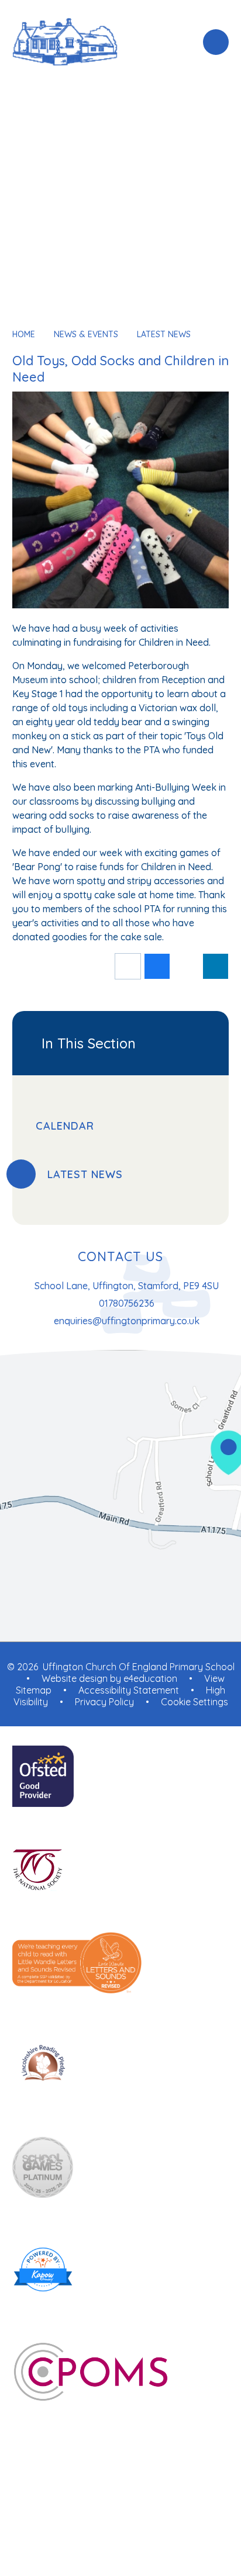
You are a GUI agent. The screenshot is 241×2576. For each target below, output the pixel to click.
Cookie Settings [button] (194, 1702)
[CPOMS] (121, 2373)
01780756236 (127, 1303)
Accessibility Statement (129, 1690)
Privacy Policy (104, 1702)
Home (24, 334)
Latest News (164, 334)
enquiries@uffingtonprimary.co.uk (127, 1321)
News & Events (86, 334)
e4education (150, 1678)
